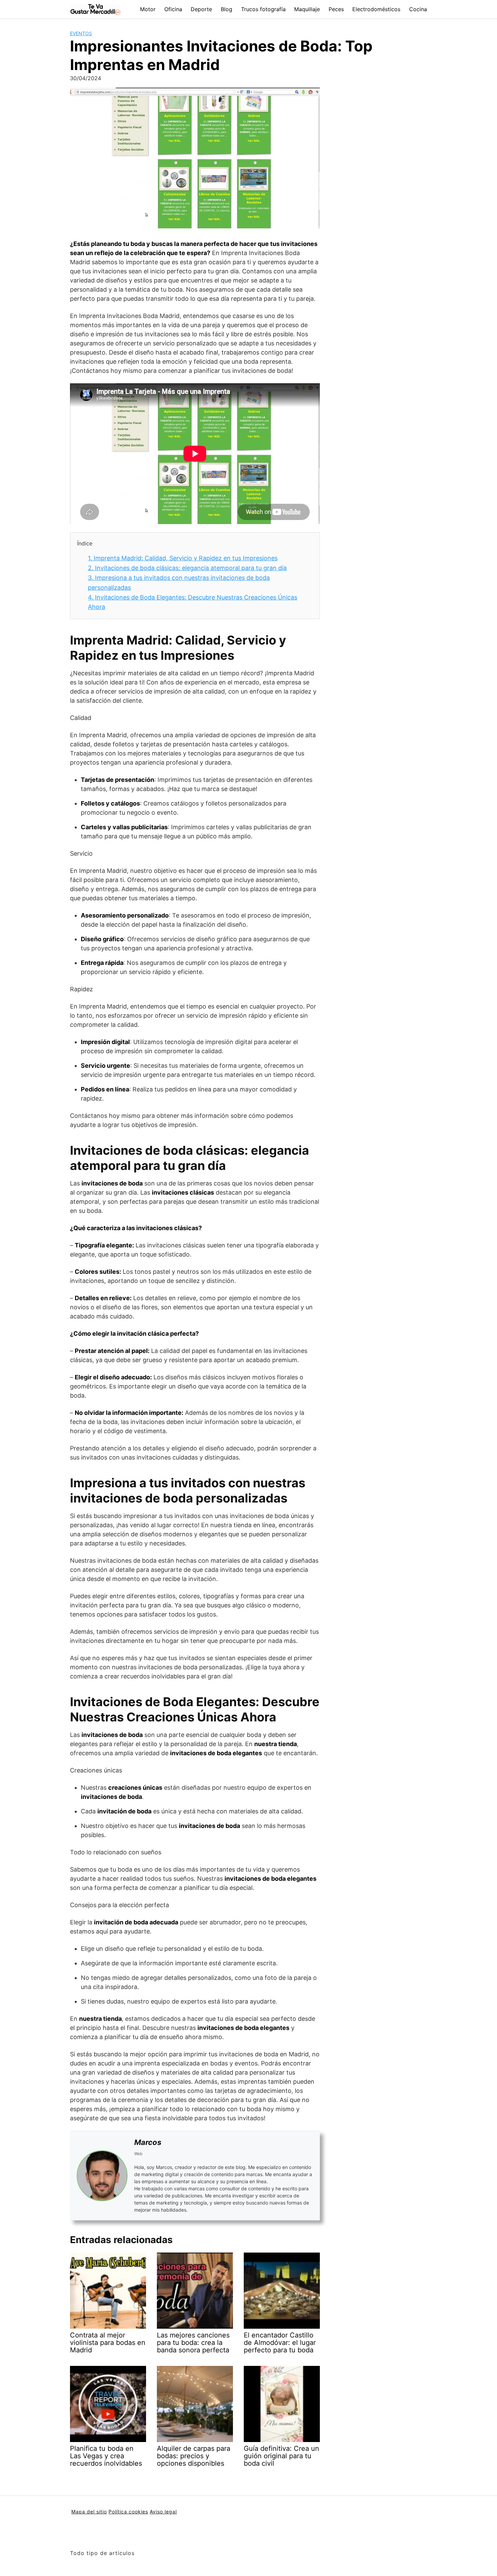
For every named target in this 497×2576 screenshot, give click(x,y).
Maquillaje (307, 9)
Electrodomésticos (376, 9)
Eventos (81, 33)
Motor (148, 9)
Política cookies (128, 2512)
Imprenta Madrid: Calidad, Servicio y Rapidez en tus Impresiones (183, 558)
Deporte (201, 9)
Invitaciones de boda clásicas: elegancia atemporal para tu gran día (187, 568)
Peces (336, 9)
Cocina (418, 9)
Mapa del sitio (89, 2512)
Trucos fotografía (263, 9)
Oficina (173, 9)
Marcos (148, 2142)
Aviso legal (163, 2512)
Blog (227, 9)
